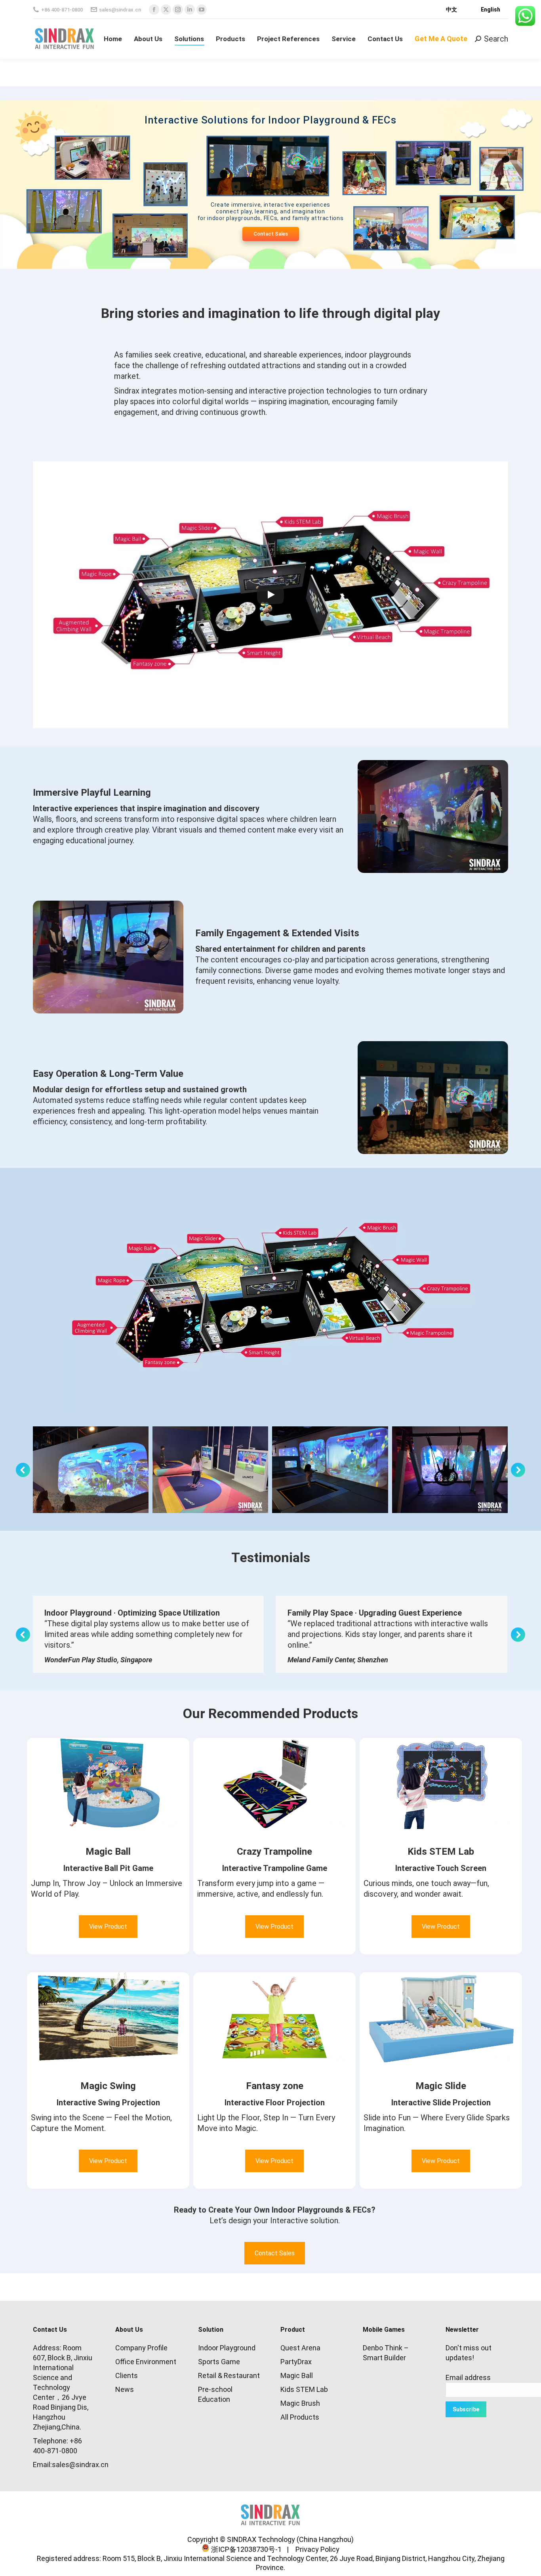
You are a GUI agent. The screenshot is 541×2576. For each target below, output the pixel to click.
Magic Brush (300, 2403)
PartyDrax (296, 2362)
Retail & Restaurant (229, 2375)
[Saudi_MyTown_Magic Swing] (450, 1470)
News (125, 2389)
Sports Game (219, 2362)
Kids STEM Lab (304, 2389)
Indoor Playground (227, 2348)
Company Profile (141, 2348)
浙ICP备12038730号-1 (246, 2549)
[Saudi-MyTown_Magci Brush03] (91, 1470)
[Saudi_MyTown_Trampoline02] (330, 1470)
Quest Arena (300, 2348)
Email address (468, 2377)
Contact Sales (271, 234)
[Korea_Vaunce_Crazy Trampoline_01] (210, 1470)
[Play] (270, 595)
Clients (127, 2375)
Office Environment (146, 2362)
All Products (300, 2417)
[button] (23, 1470)
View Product (108, 1927)
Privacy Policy (315, 2549)
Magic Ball (297, 2375)
